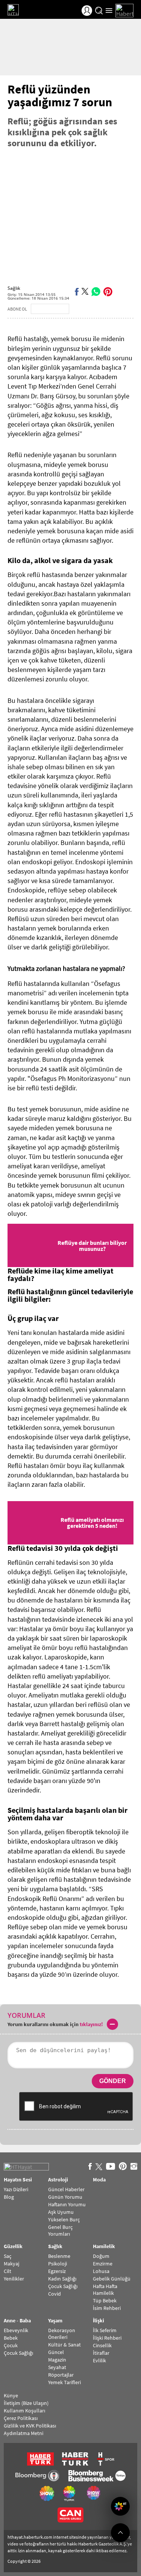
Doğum (101, 2256)
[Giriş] (87, 11)
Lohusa (101, 2271)
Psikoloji (58, 2264)
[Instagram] (134, 2167)
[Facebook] (77, 291)
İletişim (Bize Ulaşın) (26, 2403)
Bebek (11, 2338)
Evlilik (99, 2360)
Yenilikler (14, 2279)
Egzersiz (57, 2271)
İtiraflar (101, 2353)
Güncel (56, 2352)
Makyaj (11, 2264)
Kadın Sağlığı (62, 2279)
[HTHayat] (23, 11)
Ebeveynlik (16, 2330)
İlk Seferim (105, 2330)
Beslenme (59, 2256)
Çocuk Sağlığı (63, 2286)
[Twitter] (85, 291)
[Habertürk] (124, 11)
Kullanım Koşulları (24, 2411)
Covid (55, 2294)
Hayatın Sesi (18, 2180)
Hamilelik (104, 2247)
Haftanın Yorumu (67, 2204)
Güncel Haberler (66, 2189)
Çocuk (11, 2345)
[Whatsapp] (96, 291)
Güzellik (13, 2247)
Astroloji (58, 2180)
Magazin (57, 2360)
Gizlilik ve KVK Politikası (30, 2426)
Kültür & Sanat (64, 2345)
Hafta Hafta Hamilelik (105, 2290)
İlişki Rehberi (107, 2338)
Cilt (8, 2271)
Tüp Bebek (105, 2300)
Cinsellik (102, 2345)
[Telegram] (119, 291)
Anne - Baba (17, 2321)
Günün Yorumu (65, 2197)
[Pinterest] (108, 291)
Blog (9, 2197)
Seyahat (57, 2367)
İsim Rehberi (107, 2308)
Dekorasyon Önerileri (62, 2334)
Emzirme (103, 2264)
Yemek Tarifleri (64, 2382)
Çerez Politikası (21, 2418)
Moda (99, 2180)
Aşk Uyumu (61, 2212)
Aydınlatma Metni (23, 2433)
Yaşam (55, 2321)
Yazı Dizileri (16, 2189)
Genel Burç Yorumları (60, 2230)
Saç (8, 2256)
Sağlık (14, 288)
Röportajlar (61, 2375)
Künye (11, 2395)
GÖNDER (113, 2081)
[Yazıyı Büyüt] (130, 291)
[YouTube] (111, 2167)
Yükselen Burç (64, 2219)
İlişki (99, 2321)
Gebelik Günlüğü (112, 2279)
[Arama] (99, 11)
